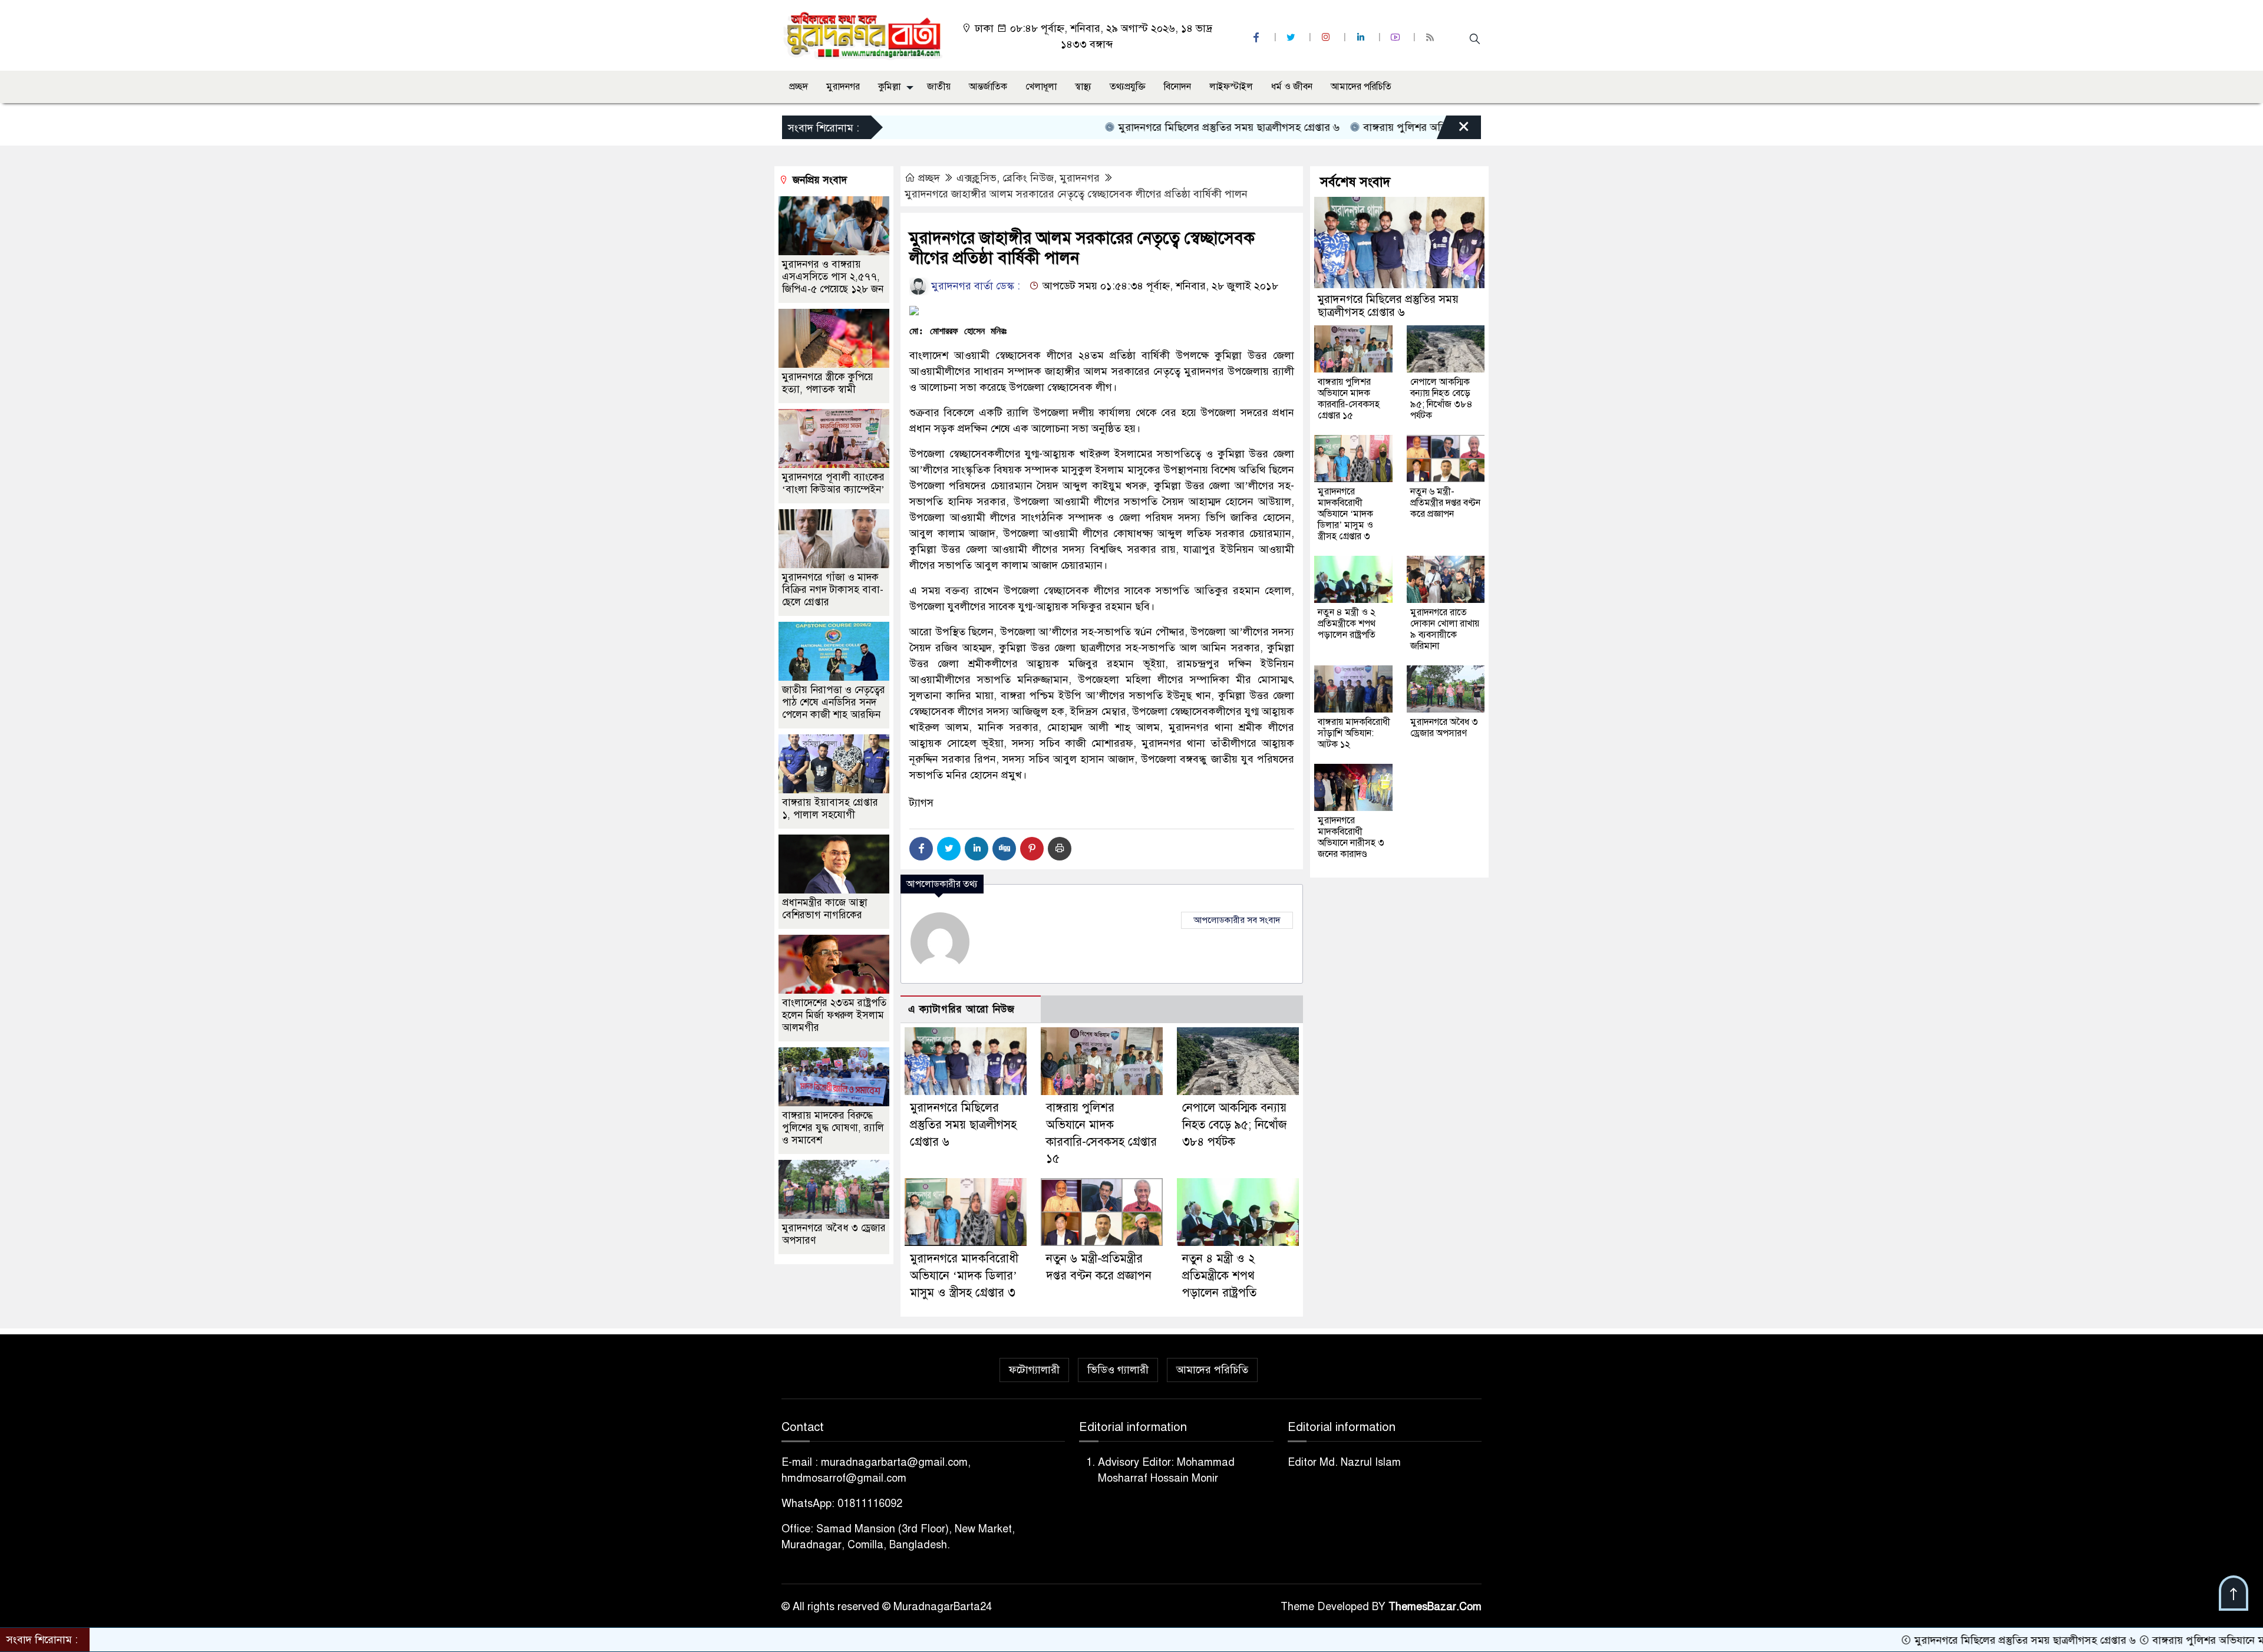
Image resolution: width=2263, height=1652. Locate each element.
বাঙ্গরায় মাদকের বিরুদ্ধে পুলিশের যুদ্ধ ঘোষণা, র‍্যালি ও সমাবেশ (833, 1128)
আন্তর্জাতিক (988, 87)
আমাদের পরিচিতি (1361, 87)
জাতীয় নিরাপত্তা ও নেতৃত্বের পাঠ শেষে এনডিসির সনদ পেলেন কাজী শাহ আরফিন (834, 702)
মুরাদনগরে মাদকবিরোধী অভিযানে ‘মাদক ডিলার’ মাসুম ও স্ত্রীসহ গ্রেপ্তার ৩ (964, 1276)
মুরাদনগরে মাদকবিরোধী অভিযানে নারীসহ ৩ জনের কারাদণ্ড (1351, 837)
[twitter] (1292, 37)
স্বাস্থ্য (1083, 87)
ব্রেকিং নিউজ (1028, 178)
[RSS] (1431, 37)
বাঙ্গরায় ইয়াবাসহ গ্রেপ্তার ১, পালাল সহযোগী (830, 809)
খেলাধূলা (1041, 87)
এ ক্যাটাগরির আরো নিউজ (961, 1009)
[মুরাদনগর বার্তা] (864, 35)
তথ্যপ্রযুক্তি (1128, 87)
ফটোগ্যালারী (1034, 1370)
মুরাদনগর (843, 87)
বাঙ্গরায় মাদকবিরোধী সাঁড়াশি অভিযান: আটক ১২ (1354, 733)
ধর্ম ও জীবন (1292, 87)
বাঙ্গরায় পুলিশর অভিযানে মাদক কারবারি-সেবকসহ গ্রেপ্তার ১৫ (1395, 127)
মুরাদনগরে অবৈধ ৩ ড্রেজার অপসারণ (1444, 728)
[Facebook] (921, 849)
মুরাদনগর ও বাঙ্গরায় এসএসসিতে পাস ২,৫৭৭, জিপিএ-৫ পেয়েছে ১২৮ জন (833, 277)
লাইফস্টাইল (1231, 87)
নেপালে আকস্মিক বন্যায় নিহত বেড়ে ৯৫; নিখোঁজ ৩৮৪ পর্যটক (1234, 1125)
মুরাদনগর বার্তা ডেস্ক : (974, 286)
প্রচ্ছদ (799, 87)
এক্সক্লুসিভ (977, 178)
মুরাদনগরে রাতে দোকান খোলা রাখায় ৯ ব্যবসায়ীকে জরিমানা (1445, 629)
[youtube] (1397, 37)
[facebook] (1258, 37)
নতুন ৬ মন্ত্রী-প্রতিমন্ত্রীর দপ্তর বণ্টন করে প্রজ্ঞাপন (1445, 503)
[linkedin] (1362, 37)
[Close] (1453, 130)
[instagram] (1327, 37)
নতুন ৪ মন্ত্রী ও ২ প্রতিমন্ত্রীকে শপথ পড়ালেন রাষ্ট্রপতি (1219, 1276)
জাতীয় (939, 87)
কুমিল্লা (889, 87)
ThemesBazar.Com (1435, 1607)
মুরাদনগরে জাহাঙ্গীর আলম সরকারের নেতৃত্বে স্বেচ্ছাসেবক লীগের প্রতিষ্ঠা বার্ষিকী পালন (1076, 194)
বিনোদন (1177, 87)
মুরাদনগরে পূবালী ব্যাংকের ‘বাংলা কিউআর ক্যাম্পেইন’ (833, 483)
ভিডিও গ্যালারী (1118, 1370)
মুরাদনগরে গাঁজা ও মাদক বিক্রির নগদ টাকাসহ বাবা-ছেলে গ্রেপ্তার (833, 590)
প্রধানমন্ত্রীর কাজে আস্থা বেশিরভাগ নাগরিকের (825, 909)
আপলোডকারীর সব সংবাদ (1237, 920)
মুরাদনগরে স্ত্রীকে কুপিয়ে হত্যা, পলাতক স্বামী (828, 383)
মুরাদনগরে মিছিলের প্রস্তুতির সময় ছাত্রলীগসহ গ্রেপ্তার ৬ (1136, 127)
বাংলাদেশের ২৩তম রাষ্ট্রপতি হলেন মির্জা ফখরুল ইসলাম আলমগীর (834, 1015)
